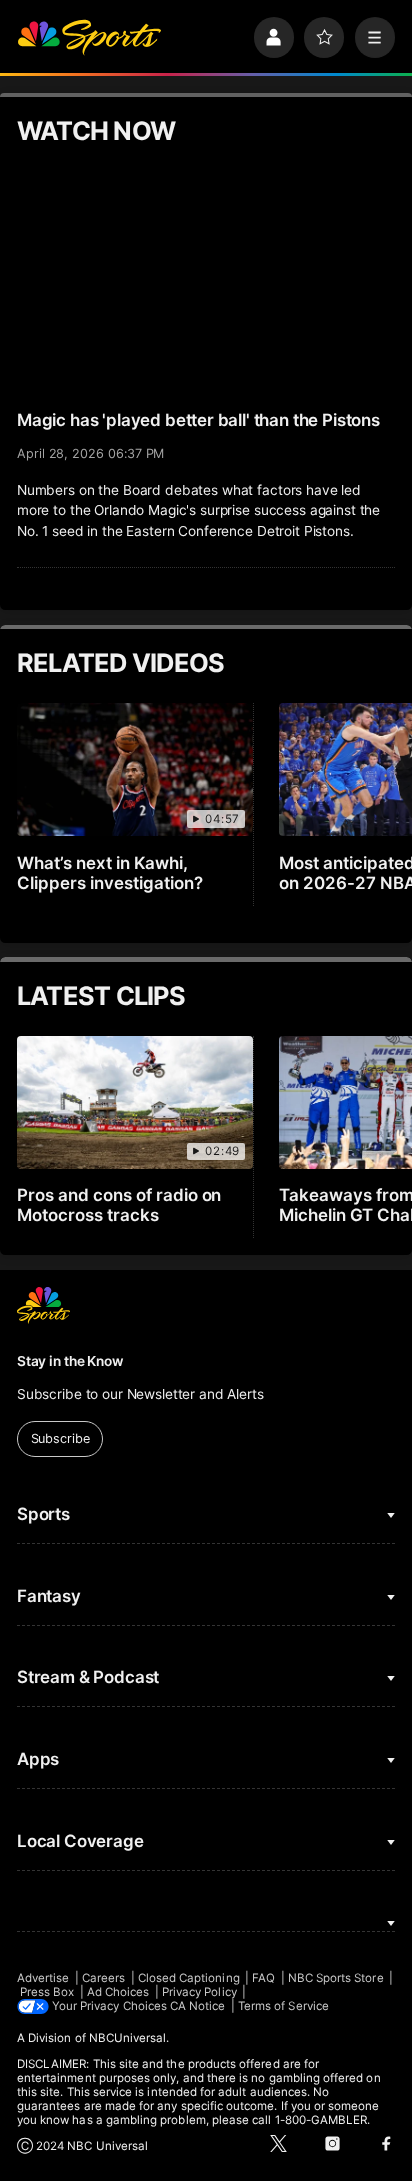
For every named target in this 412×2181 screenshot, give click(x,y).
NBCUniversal (128, 2038)
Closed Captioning (189, 1978)
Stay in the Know (70, 1361)
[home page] (89, 37)
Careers (103, 1978)
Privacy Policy (199, 1992)
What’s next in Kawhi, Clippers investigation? (110, 873)
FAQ (263, 1978)
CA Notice (198, 2006)
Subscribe (60, 1438)
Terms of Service (283, 2006)
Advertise (43, 1978)
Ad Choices (118, 1992)
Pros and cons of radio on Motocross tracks (119, 1205)
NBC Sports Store (336, 1978)
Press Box (47, 1992)
